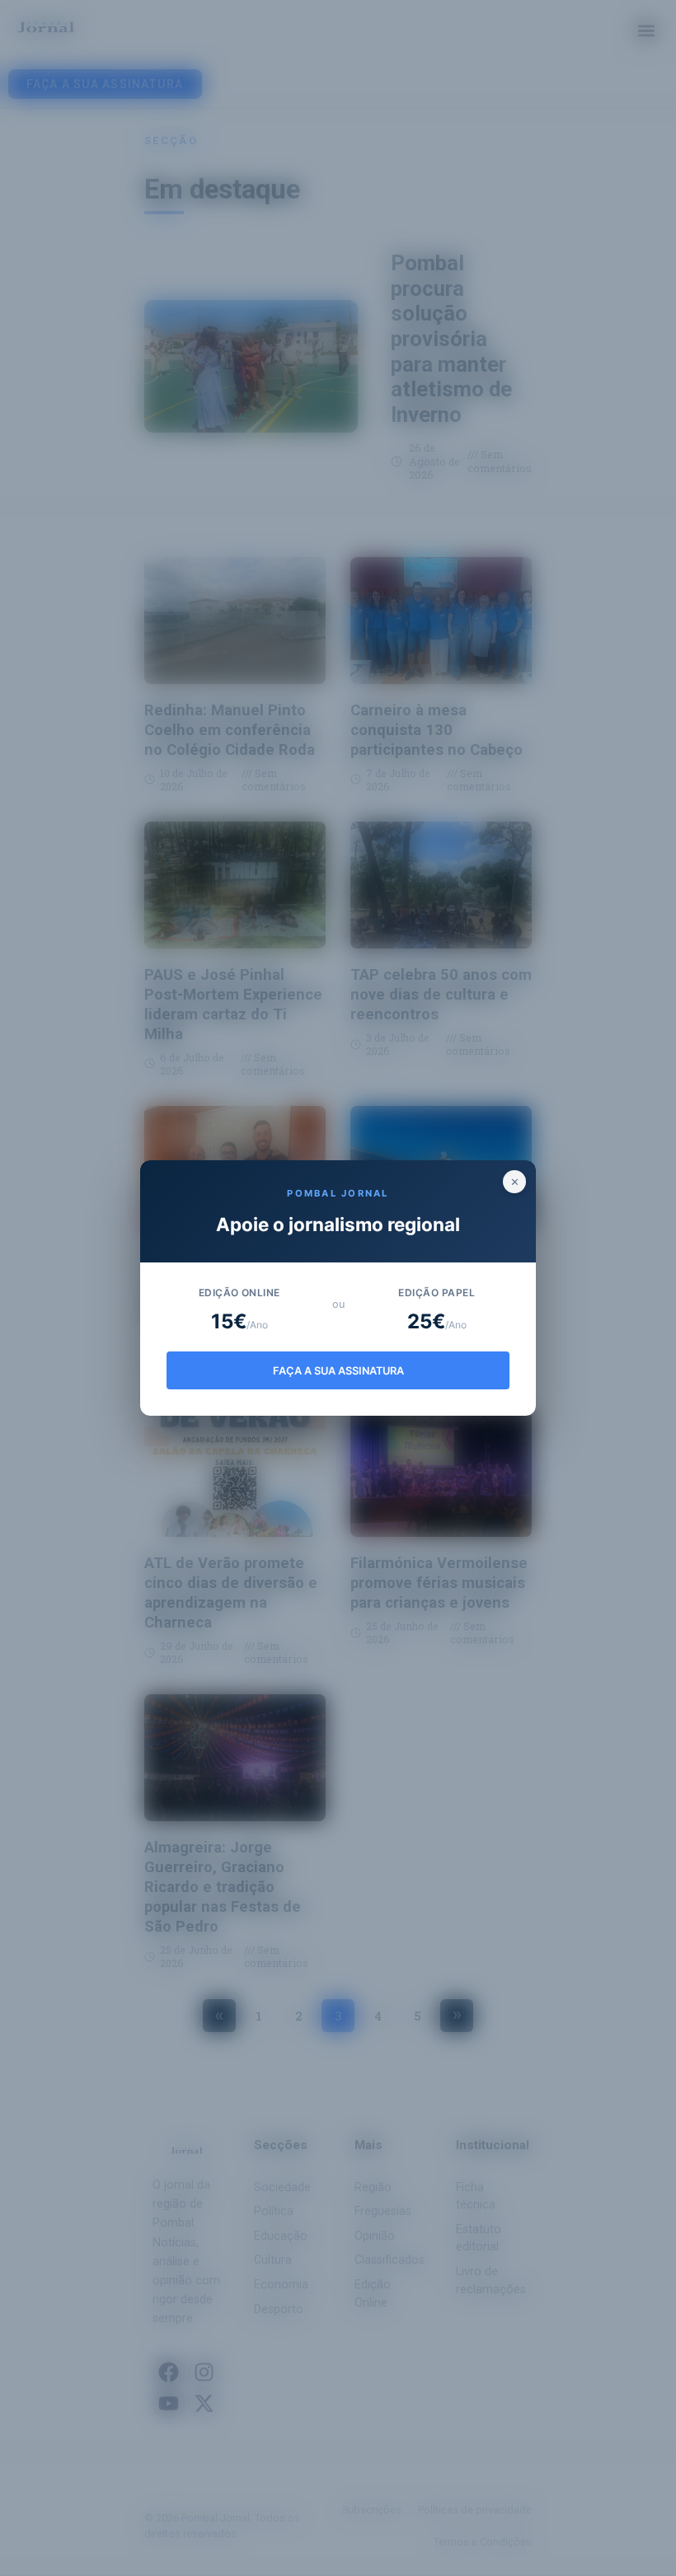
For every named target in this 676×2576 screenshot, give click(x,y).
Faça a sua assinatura (338, 1371)
